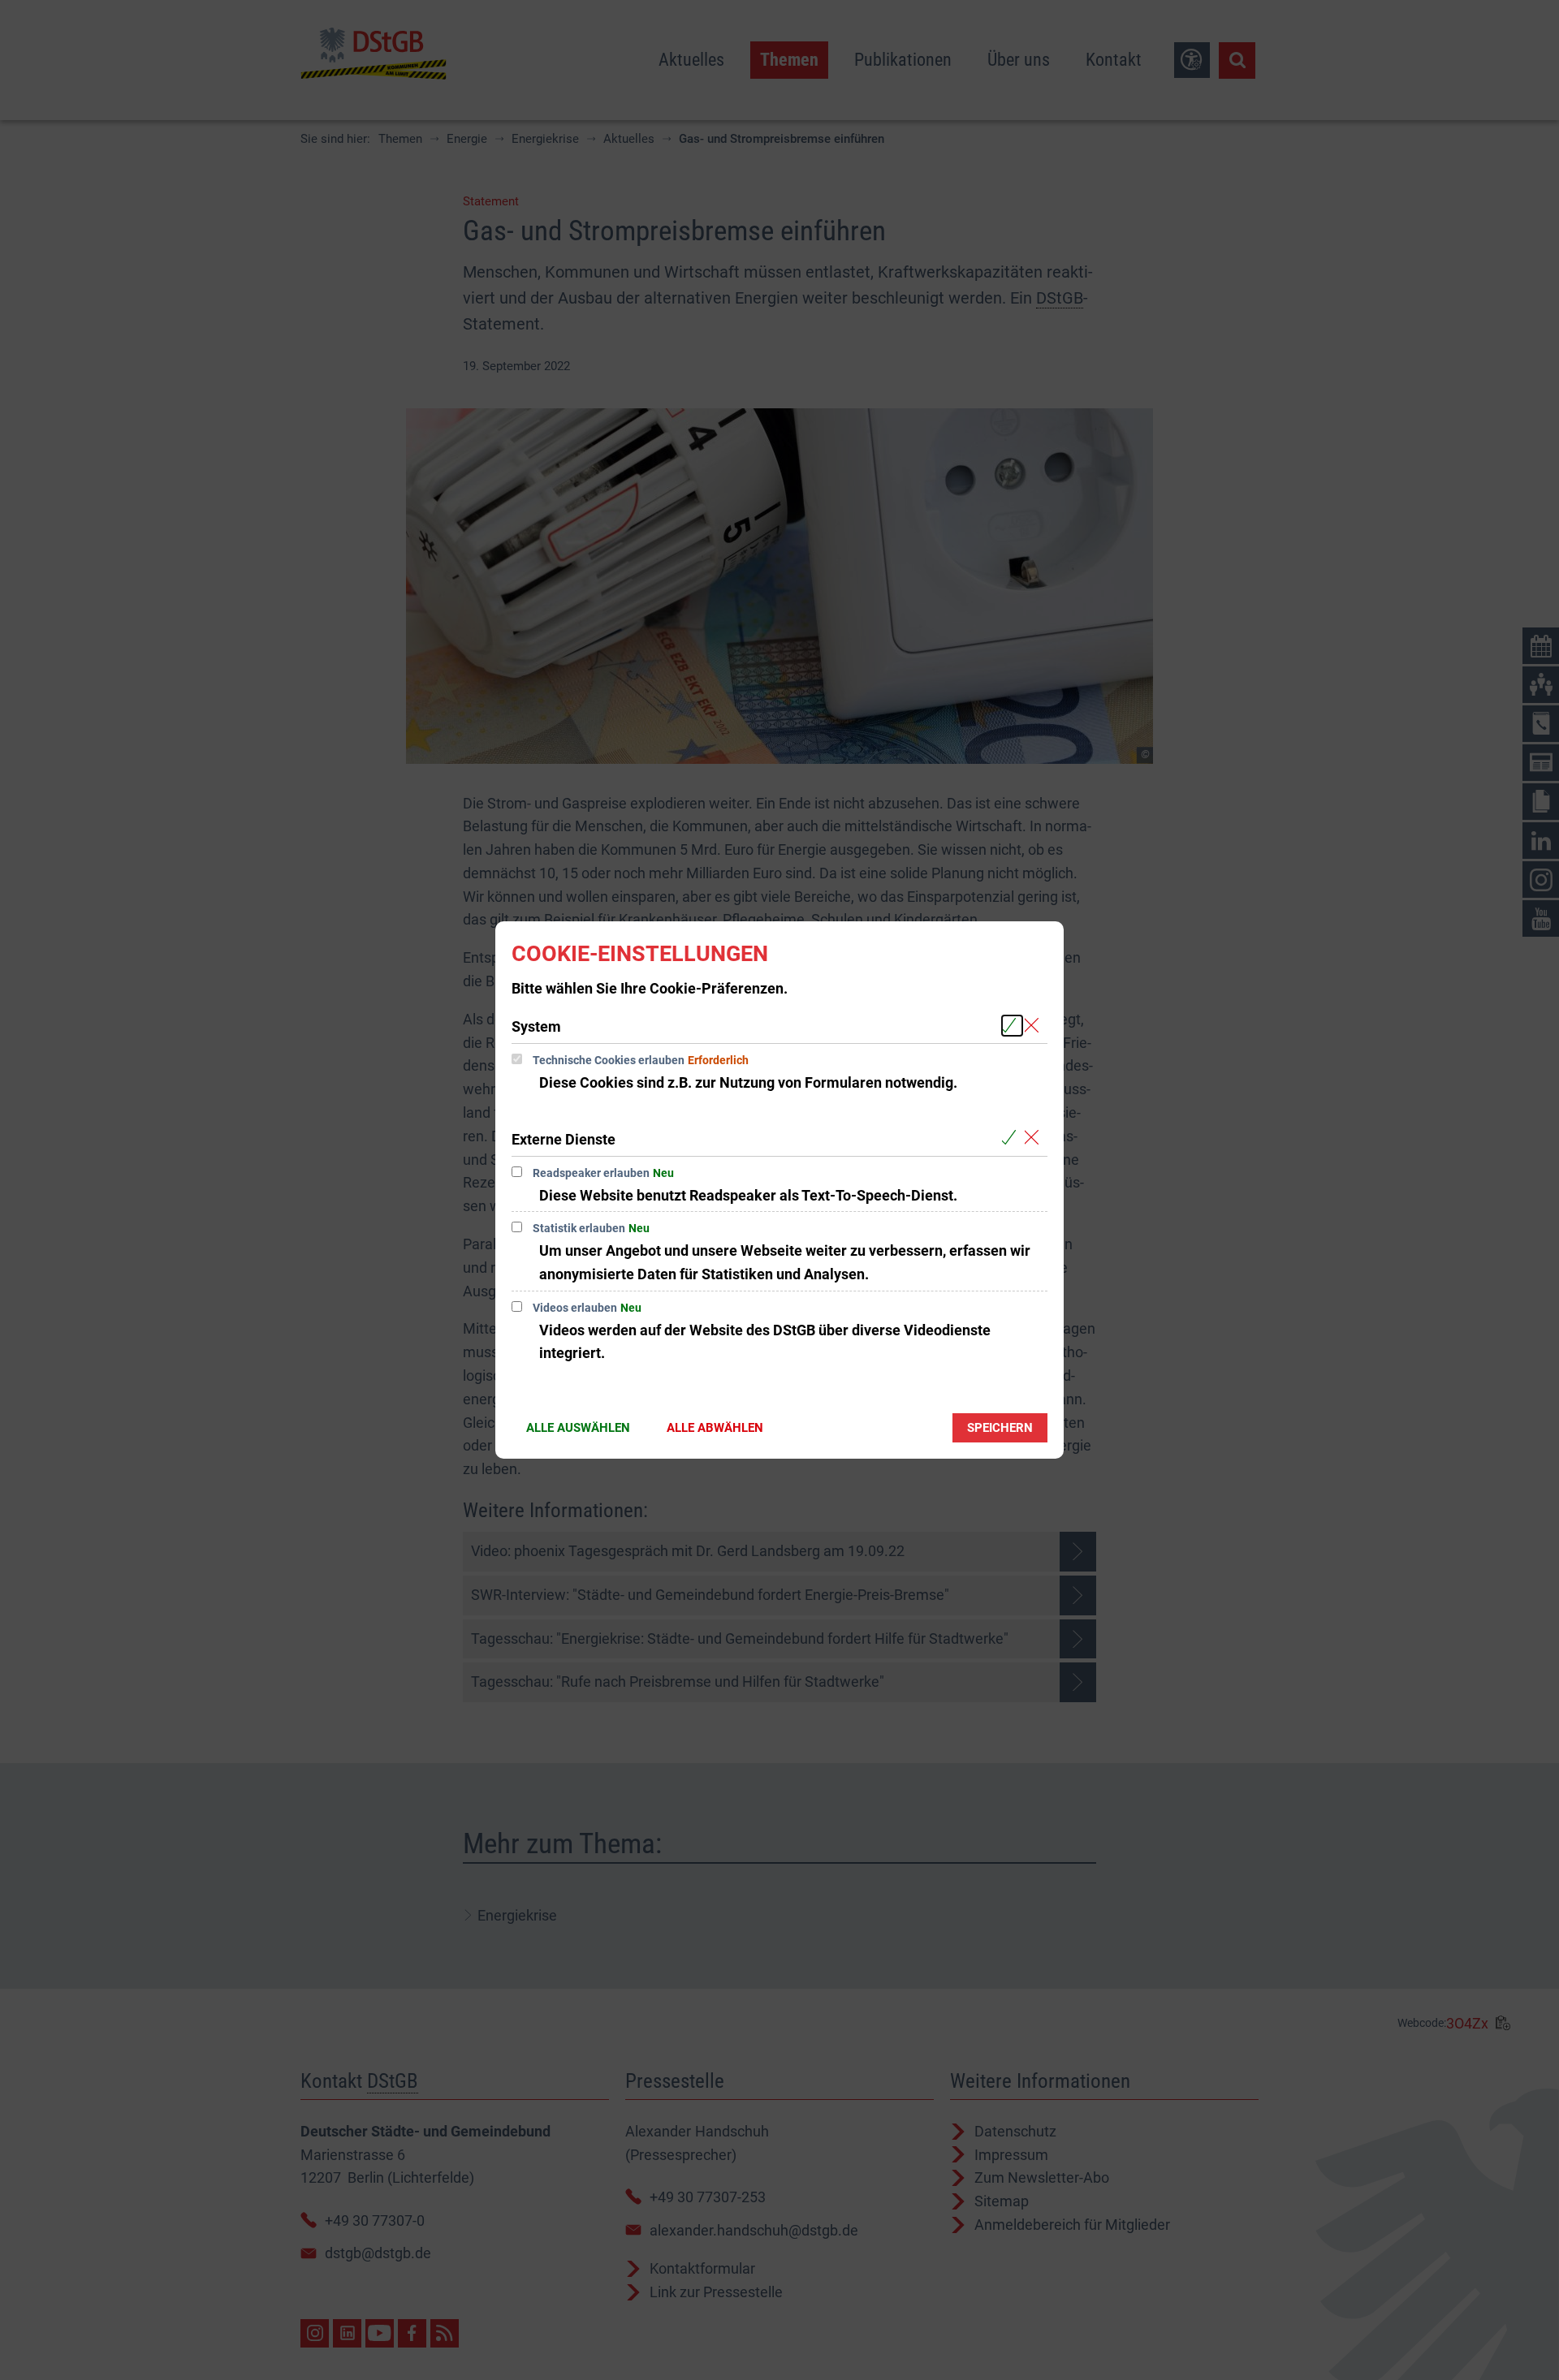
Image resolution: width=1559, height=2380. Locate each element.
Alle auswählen (578, 1428)
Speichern (1000, 1428)
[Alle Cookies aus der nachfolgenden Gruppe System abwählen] (1035, 1026)
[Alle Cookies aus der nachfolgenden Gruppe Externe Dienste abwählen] (1035, 1138)
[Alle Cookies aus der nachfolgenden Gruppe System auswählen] (1012, 1026)
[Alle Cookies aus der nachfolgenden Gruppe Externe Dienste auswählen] (1012, 1138)
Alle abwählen (715, 1428)
